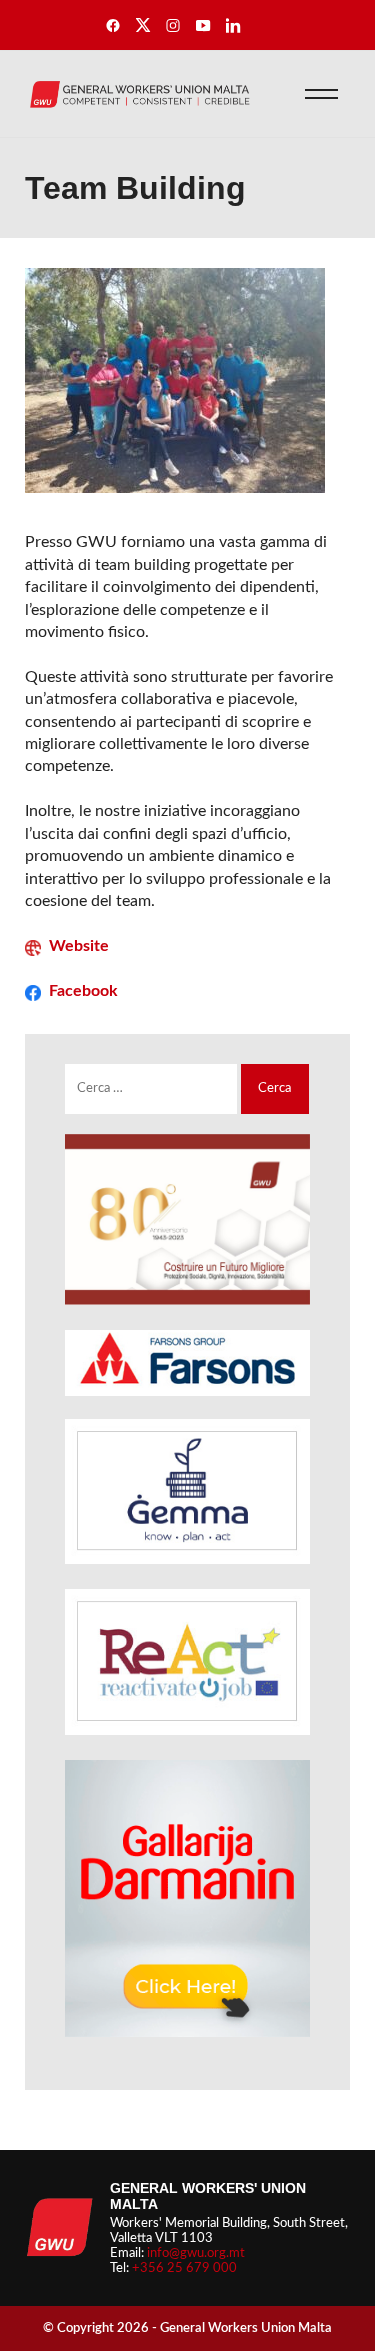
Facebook (83, 991)
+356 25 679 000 (184, 2268)
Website (79, 946)
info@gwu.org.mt (196, 2253)
